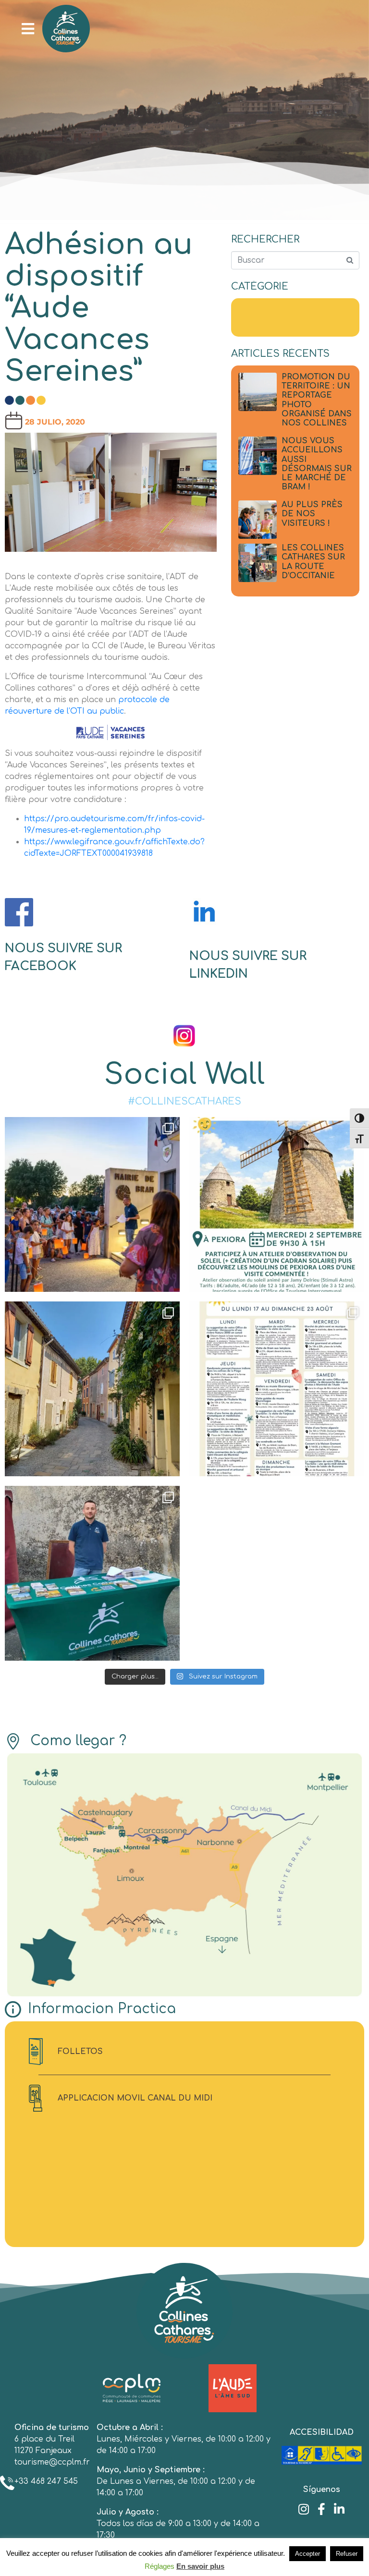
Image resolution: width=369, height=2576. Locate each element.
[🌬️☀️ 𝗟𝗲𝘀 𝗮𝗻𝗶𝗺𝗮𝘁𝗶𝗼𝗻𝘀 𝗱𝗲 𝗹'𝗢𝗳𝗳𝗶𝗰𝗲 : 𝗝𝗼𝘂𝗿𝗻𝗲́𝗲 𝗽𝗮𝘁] (277, 1204)
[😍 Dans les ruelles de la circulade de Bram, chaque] (92, 1389)
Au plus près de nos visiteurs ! (312, 514)
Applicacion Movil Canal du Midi (135, 2098)
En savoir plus (200, 2566)
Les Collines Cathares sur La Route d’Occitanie (313, 562)
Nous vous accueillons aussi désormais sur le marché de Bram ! (317, 464)
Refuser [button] (347, 2554)
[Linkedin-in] (339, 2509)
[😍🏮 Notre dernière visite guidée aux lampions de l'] (92, 1204)
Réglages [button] (160, 2566)
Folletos (80, 2052)
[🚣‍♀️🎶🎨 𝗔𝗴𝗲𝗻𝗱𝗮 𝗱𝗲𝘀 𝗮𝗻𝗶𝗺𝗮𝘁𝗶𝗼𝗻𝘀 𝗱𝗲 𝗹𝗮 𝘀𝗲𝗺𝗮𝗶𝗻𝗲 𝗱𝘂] (277, 1389)
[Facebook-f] (322, 2509)
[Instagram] (304, 2509)
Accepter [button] (307, 2554)
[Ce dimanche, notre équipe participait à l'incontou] (92, 1573)
